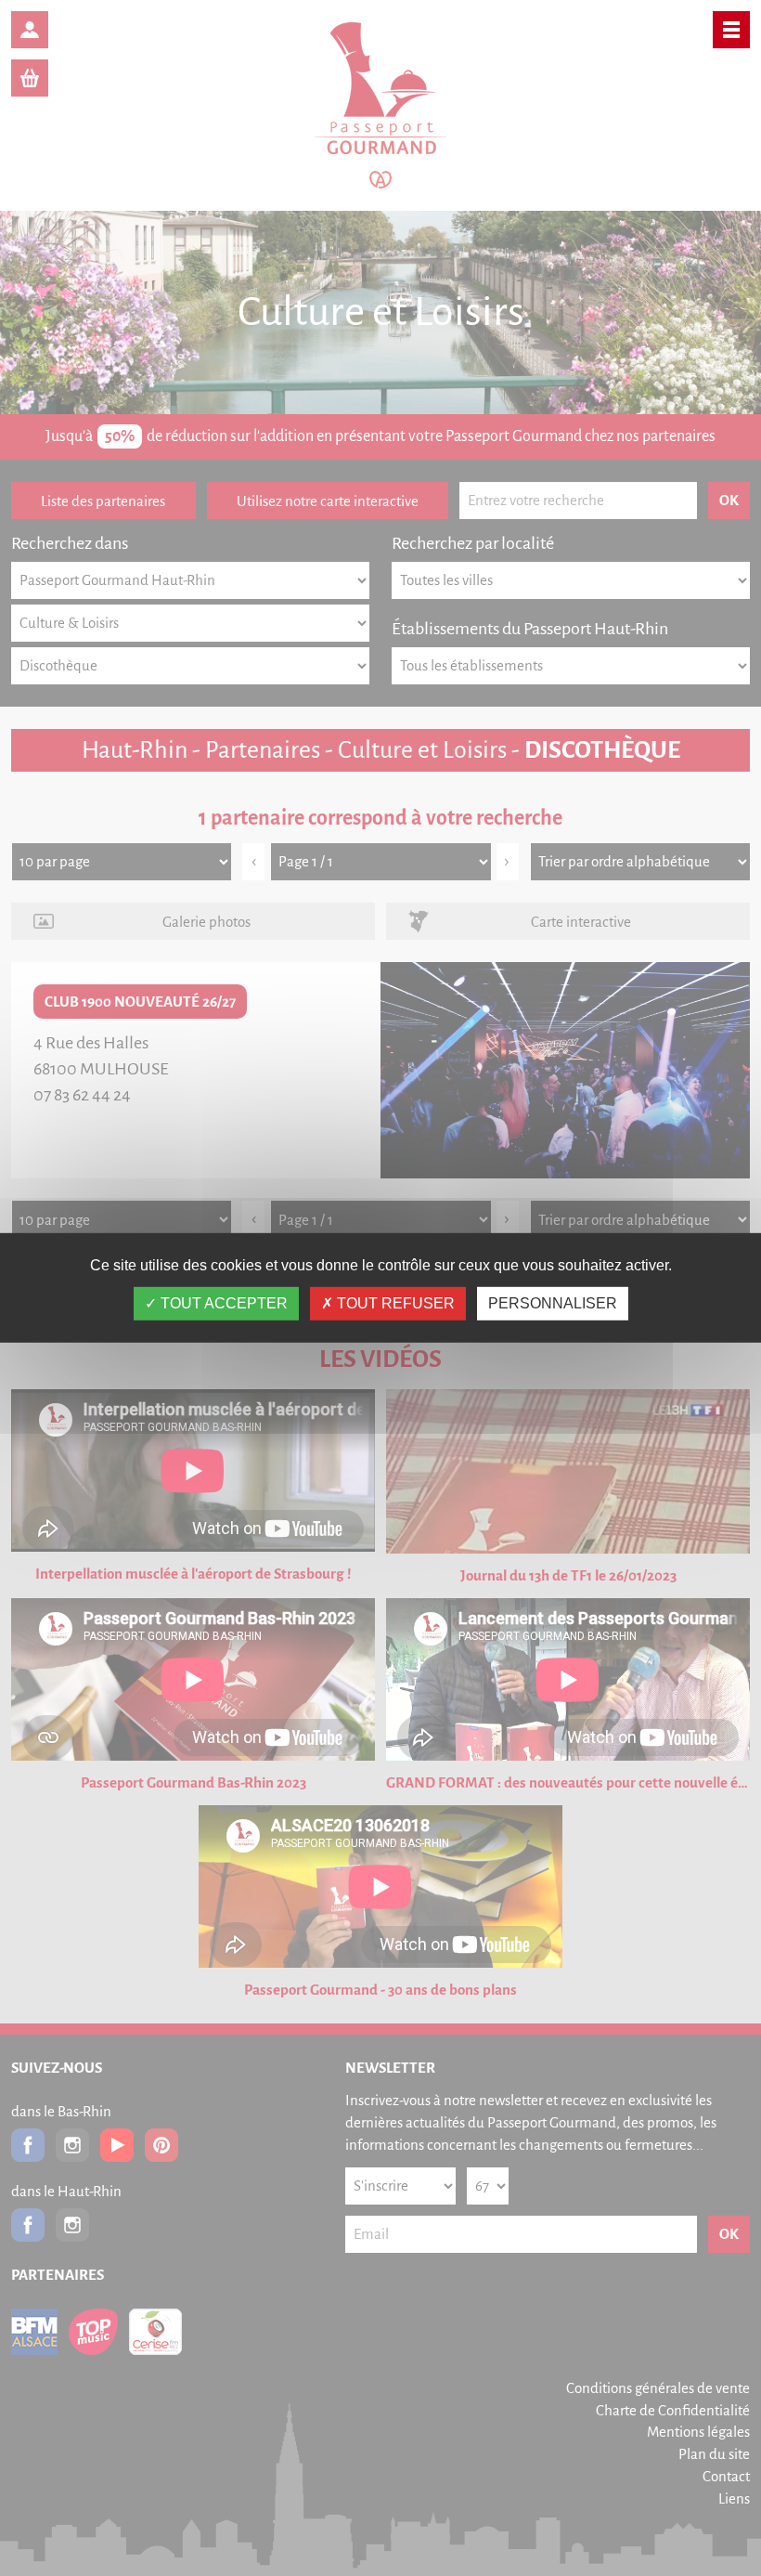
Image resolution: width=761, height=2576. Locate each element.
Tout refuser (394, 1303)
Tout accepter (222, 1303)
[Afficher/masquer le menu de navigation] (731, 30)
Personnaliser (553, 1303)
